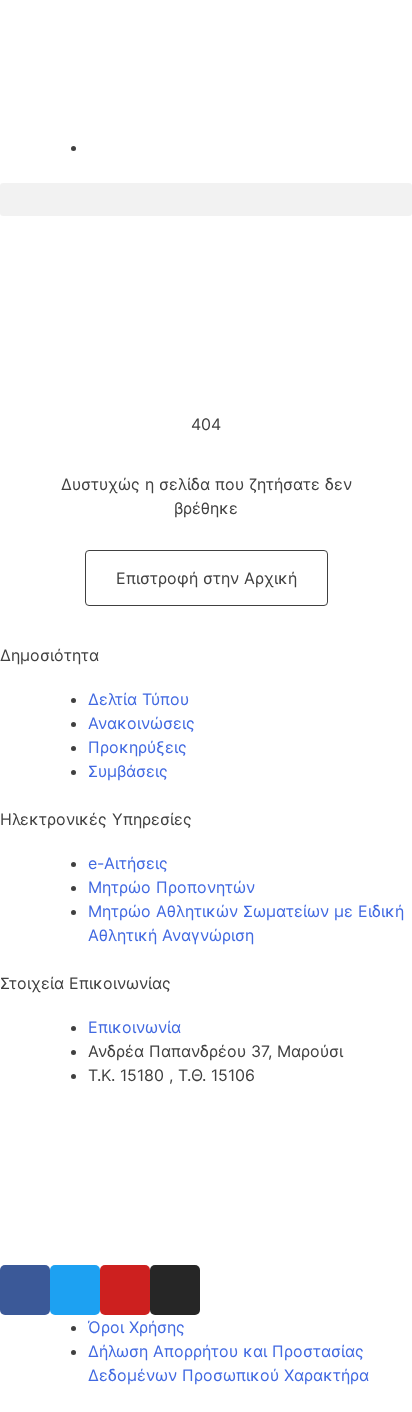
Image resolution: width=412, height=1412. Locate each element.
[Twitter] (75, 1290)
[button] (206, 199)
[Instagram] (175, 1290)
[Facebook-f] (25, 1290)
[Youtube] (125, 1290)
